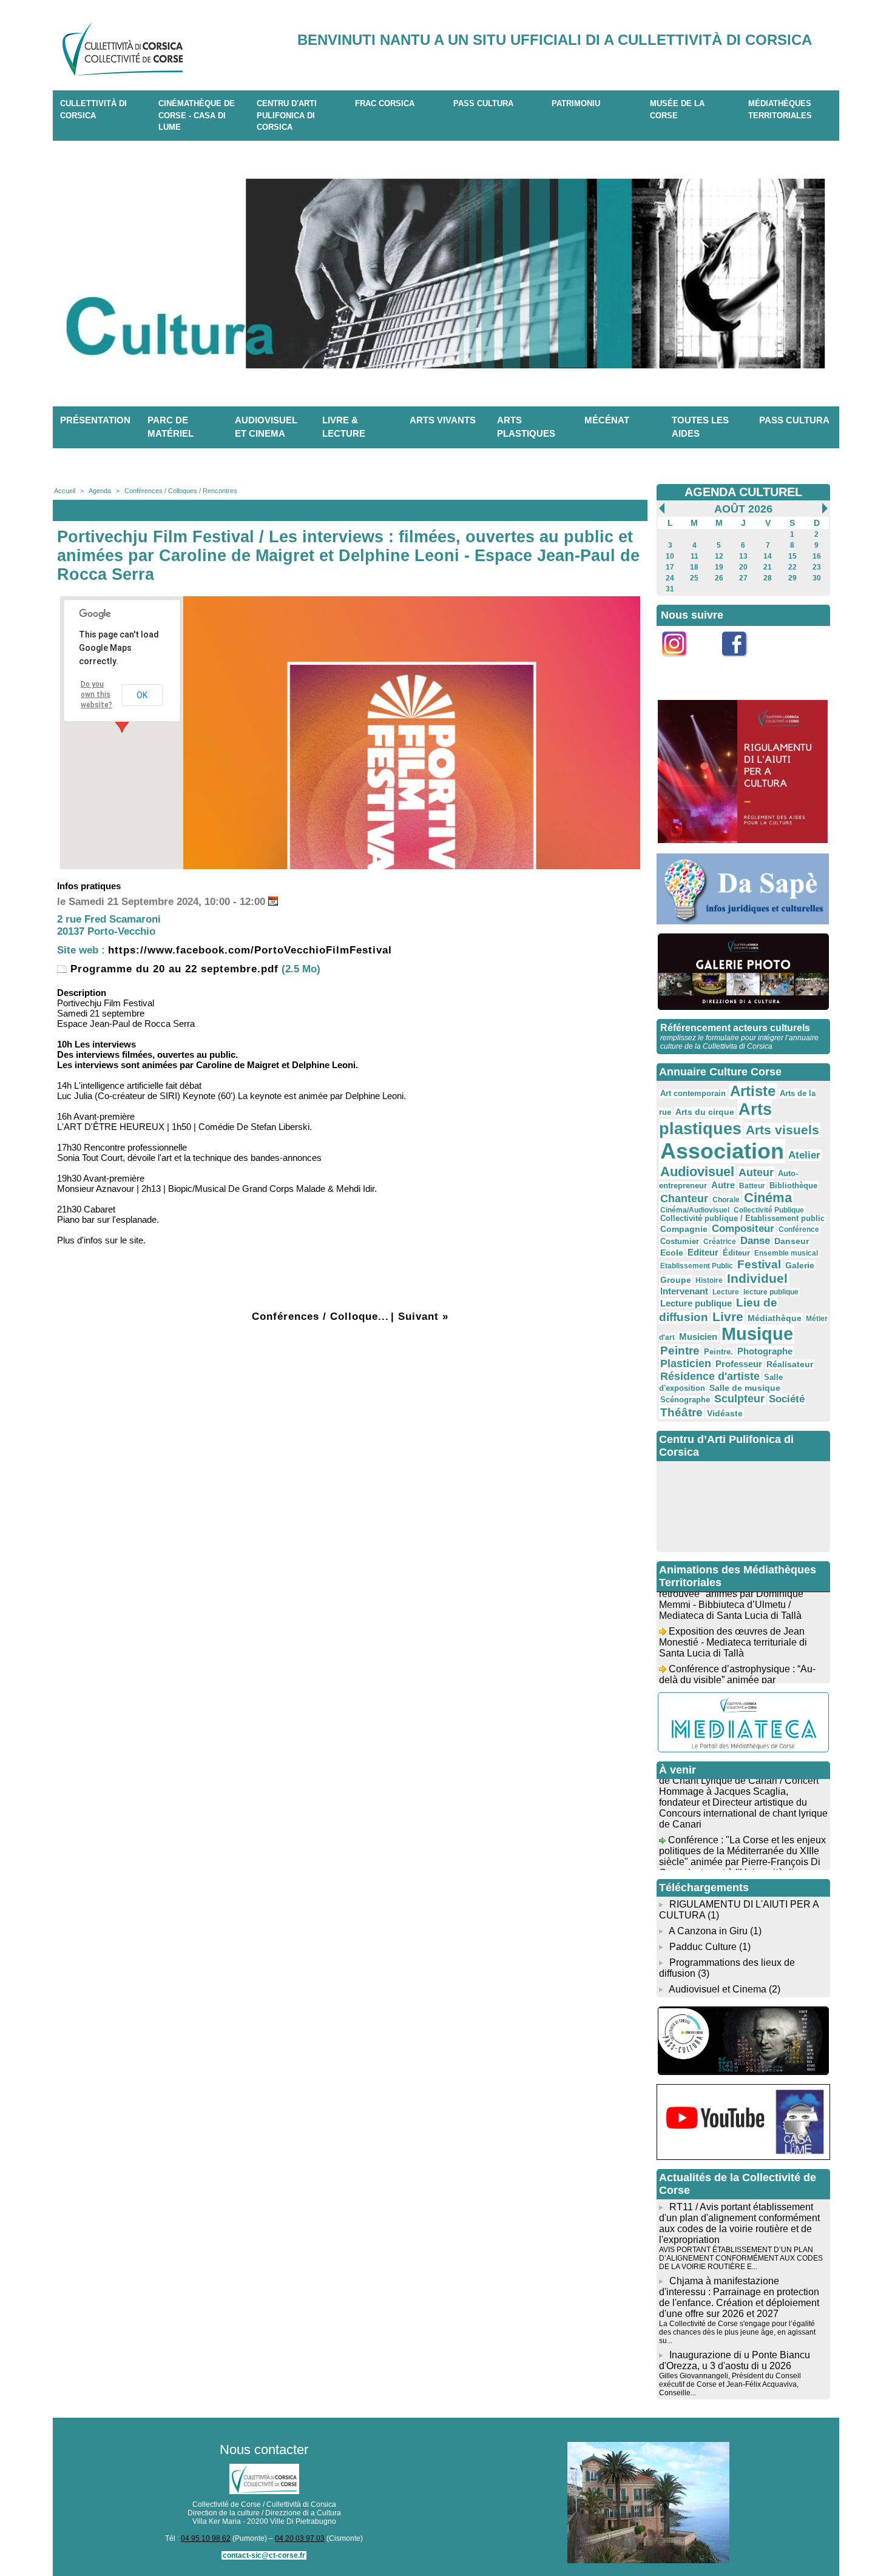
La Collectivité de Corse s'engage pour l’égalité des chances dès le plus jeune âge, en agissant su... (737, 2332)
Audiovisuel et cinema (266, 427)
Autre (723, 1185)
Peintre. (718, 1352)
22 (792, 567)
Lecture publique (696, 1303)
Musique (757, 1334)
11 (694, 556)
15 (792, 556)
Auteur (756, 1172)
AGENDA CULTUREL (743, 492)
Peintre (680, 1350)
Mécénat (607, 420)
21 (768, 567)
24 (670, 578)
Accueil (65, 491)
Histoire (709, 1280)
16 (817, 556)
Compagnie (684, 1229)
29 (792, 578)
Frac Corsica (385, 103)
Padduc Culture (703, 1947)
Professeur (739, 1364)
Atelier (804, 1155)
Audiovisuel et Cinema (719, 1989)
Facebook (742, 663)
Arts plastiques (526, 427)
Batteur (752, 1186)
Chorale (726, 1200)
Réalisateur (790, 1364)
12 (719, 556)
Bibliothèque (793, 1185)
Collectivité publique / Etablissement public (742, 1219)
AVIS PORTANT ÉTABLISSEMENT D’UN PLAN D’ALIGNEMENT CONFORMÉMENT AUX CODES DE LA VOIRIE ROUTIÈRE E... (741, 2258)
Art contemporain (693, 1094)
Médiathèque (775, 1318)
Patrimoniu (576, 103)
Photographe (765, 1351)
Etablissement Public (697, 1266)
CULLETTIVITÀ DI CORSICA (93, 109)
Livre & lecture (344, 427)
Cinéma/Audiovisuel (695, 1210)
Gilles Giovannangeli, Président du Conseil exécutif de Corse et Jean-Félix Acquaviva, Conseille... (730, 2384)
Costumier (680, 1242)
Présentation (95, 420)
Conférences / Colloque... (320, 1317)
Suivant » (423, 1317)
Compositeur (743, 1229)
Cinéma (768, 1198)
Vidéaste (725, 1413)
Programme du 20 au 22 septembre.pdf (173, 969)
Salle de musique (745, 1388)
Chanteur (684, 1199)
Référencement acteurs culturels (735, 1028)
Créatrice (720, 1242)
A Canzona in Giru (708, 1931)
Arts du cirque (705, 1112)
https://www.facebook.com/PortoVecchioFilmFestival (250, 950)
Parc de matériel (171, 427)
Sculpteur (739, 1399)
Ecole (672, 1253)
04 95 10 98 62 (206, 2538)
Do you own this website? (96, 694)
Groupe (676, 1280)
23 (817, 567)
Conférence (799, 1229)
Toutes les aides (700, 427)
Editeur (703, 1252)
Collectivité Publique (769, 1210)
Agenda (100, 491)
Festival (759, 1264)
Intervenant (684, 1291)
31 (670, 589)
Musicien (698, 1337)
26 (719, 578)
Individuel (757, 1278)
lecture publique (771, 1292)
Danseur (792, 1241)
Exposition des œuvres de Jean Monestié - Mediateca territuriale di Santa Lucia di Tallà (733, 1626)
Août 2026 (743, 509)
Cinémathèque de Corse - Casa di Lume (197, 115)
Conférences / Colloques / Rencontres (181, 491)
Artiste (753, 1091)
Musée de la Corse (677, 109)
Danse (755, 1241)
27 (743, 578)
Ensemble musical (786, 1253)
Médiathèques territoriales (780, 109)
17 (670, 567)
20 (743, 567)
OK (142, 695)
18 (694, 567)
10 (670, 556)
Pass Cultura (483, 103)
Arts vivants (443, 420)
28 (768, 578)
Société (787, 1399)
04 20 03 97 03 (300, 2538)
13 (743, 556)
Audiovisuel (697, 1172)
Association (722, 1151)
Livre (728, 1317)
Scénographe (685, 1400)
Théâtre (681, 1412)
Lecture (726, 1292)
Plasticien (686, 1364)
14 (768, 556)
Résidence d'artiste (710, 1376)
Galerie (800, 1265)
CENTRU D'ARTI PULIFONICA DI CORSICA (287, 115)
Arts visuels (782, 1130)
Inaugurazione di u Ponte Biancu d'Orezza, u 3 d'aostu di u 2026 (735, 2360)
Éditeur (736, 1253)
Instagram (682, 663)
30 (817, 578)
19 (719, 567)
